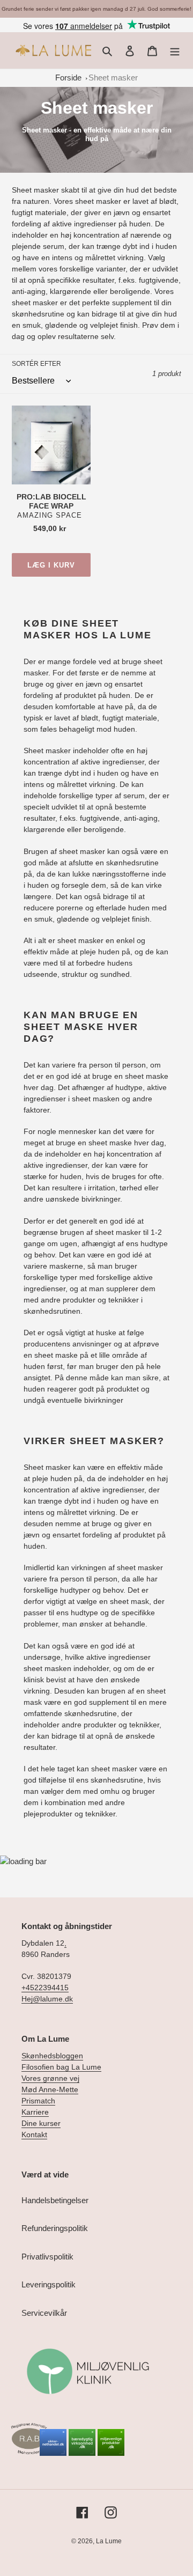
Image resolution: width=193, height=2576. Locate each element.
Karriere (35, 2112)
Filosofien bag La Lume (61, 2067)
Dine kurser (41, 2123)
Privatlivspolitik (47, 2257)
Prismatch (38, 2101)
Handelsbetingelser (55, 2200)
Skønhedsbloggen (52, 2056)
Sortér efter (36, 364)
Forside (68, 78)
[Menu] (175, 51)
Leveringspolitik (49, 2284)
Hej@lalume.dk (47, 1999)
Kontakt (34, 2135)
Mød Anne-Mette (50, 2089)
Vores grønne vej (50, 2078)
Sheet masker (113, 78)
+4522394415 (45, 1988)
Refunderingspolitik (55, 2228)
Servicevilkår (44, 2313)
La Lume (109, 2541)
